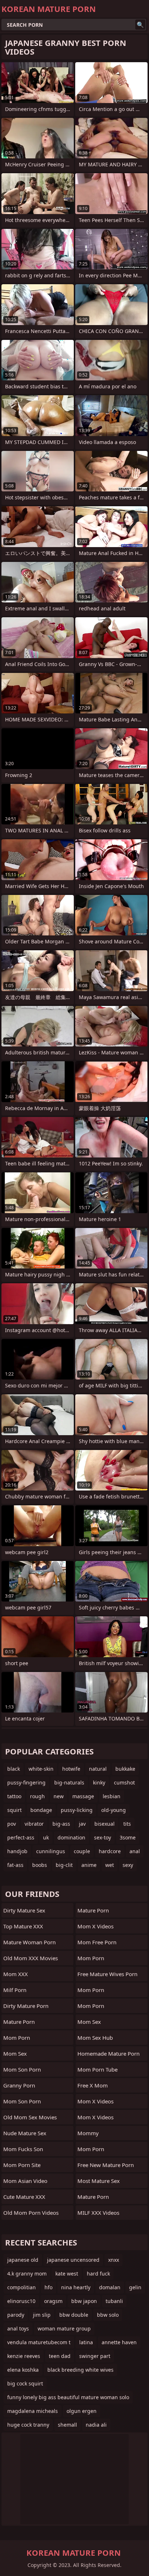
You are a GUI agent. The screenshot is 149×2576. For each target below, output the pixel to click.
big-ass (61, 1824)
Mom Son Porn (22, 2101)
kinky (99, 1782)
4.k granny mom (27, 2274)
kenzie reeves (24, 2356)
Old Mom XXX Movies (31, 1958)
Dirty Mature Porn (26, 2006)
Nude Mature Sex (25, 2133)
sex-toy (103, 1837)
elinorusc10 (21, 2301)
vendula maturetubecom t (39, 2342)
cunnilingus (51, 1851)
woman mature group (64, 2328)
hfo (48, 2287)
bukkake (125, 1769)
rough (37, 1796)
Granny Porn (19, 2085)
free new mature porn (106, 2165)
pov (12, 1824)
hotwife (71, 1769)
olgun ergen (82, 2411)
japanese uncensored (73, 2260)
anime (89, 1865)
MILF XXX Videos (98, 2213)
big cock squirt (25, 2383)
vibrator (34, 1824)
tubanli (114, 2301)
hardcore (110, 1851)
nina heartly (76, 2287)
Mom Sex (15, 2053)
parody (16, 2315)
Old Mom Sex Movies (30, 2117)
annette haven (119, 2342)
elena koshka (23, 2370)
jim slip (42, 2315)
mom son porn (22, 2069)
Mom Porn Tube (97, 2069)
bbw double (74, 2315)
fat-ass (15, 1865)
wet (110, 1865)
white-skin (41, 1769)
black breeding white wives (80, 2370)
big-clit (64, 1865)
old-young (114, 1810)
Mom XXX (16, 1974)
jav (82, 1824)
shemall (67, 2425)
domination (71, 1837)
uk (46, 1837)
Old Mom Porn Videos (31, 2213)
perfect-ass (21, 1837)
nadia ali (96, 2425)
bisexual (105, 1824)
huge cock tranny (28, 2425)
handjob (17, 1851)
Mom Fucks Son (23, 2149)
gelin (135, 2287)
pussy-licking (77, 1810)
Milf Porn (15, 1990)
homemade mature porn (108, 2053)
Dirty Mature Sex (24, 1910)
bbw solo (108, 2315)
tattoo (14, 1796)
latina (86, 2342)
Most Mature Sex (99, 2181)
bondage (41, 1810)
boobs (40, 1865)
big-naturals (69, 1782)
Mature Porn (19, 2022)
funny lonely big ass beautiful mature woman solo (68, 2397)
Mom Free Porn (97, 1942)
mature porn (93, 2197)
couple (82, 1851)
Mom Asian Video (25, 2181)
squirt (14, 1810)
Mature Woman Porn (29, 1942)
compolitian (22, 2287)
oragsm (53, 2301)
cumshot (124, 1782)
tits (127, 1824)
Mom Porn (17, 2038)
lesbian (112, 1796)
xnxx (114, 2260)
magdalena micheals (33, 2411)
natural (98, 1769)
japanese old (23, 2260)
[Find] (140, 25)
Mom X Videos (95, 1926)
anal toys (18, 2328)
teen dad (60, 2356)
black (14, 1769)
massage (83, 1796)
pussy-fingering (26, 1782)
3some (128, 1837)
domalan (110, 2287)
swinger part (95, 2356)
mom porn (91, 1958)
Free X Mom (93, 2085)
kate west (67, 2274)
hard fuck (98, 2274)
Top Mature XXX (23, 1926)
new (59, 1796)
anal (135, 1851)
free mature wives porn (107, 1974)
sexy (128, 1865)
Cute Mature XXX (24, 2197)
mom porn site (22, 2165)
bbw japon (84, 2301)
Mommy (88, 2133)
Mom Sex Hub (95, 2038)
